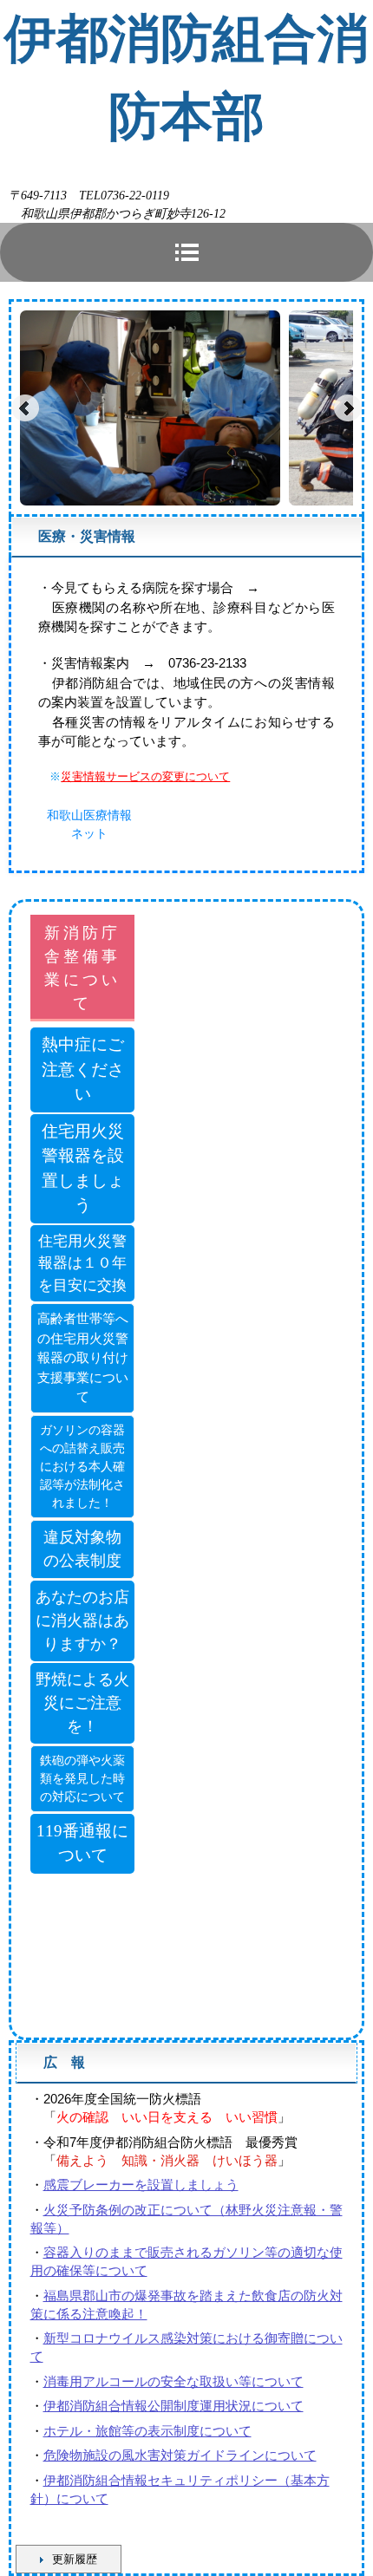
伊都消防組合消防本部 (186, 78)
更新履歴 (75, 2559)
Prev (25, 408)
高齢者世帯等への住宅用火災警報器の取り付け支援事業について (83, 1358)
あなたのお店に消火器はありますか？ (82, 1621)
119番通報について (82, 1843)
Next (348, 408)
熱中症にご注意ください (83, 1069)
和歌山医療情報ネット (89, 824)
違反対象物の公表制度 (82, 1549)
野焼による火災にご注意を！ (82, 1703)
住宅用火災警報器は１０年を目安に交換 (82, 1263)
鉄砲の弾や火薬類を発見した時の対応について (82, 1779)
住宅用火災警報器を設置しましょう (83, 1168)
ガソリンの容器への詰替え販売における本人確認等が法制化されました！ (82, 1467)
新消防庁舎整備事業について (82, 968)
